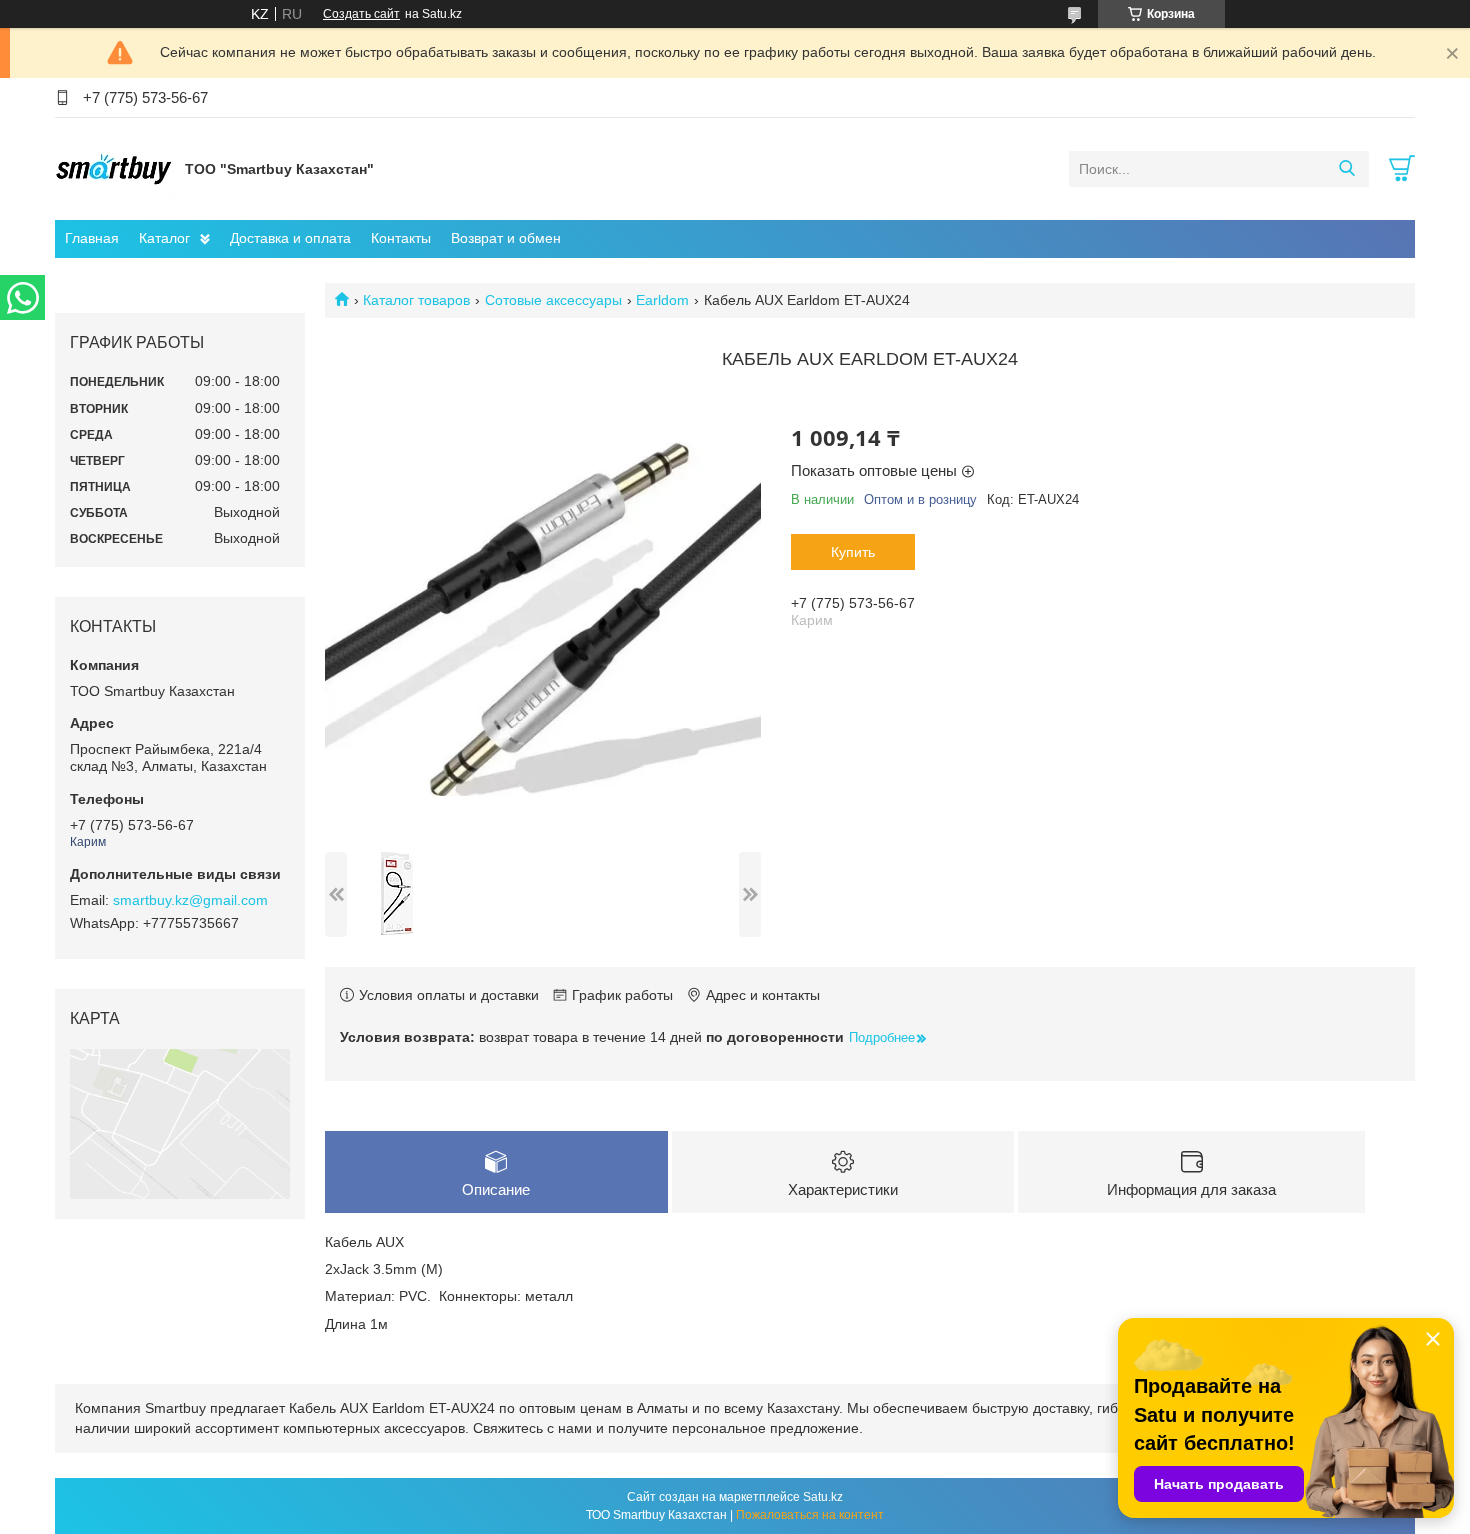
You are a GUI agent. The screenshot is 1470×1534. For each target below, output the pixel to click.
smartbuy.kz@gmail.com (190, 900)
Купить (853, 552)
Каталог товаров (416, 300)
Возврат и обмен (506, 238)
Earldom (662, 300)
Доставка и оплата (290, 238)
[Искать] (1346, 169)
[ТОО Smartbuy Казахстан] (115, 168)
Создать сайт (361, 14)
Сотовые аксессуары (553, 300)
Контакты (401, 238)
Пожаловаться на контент (810, 1515)
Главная (92, 238)
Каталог (164, 238)
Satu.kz (823, 1497)
